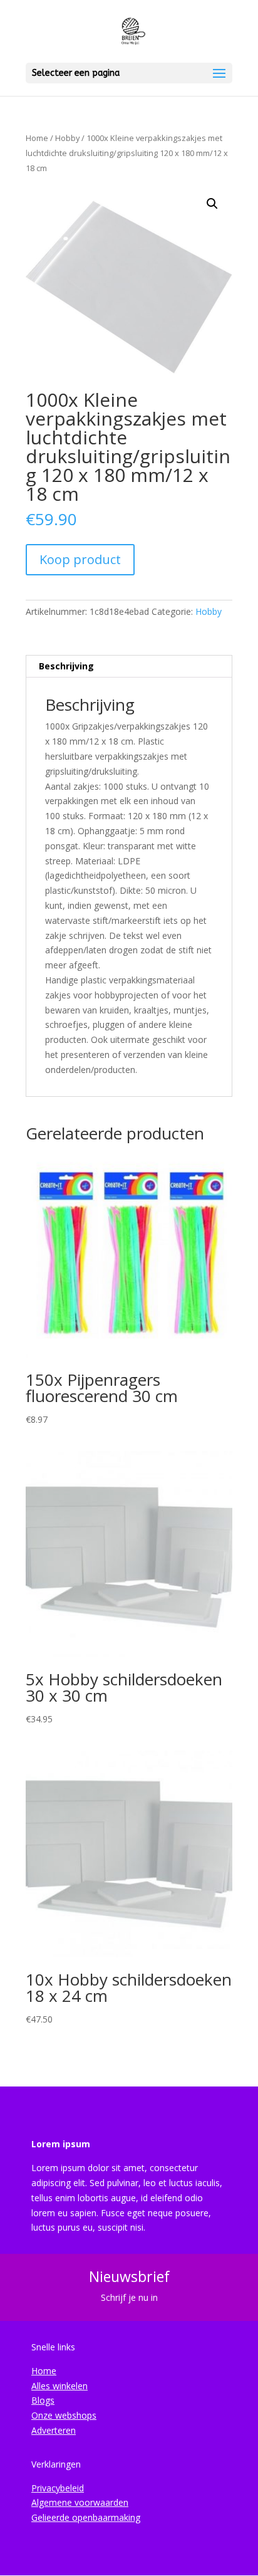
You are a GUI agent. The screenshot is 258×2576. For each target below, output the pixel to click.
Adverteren (54, 2430)
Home (37, 138)
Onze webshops (64, 2415)
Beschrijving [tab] (66, 666)
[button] (212, 204)
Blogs (43, 2400)
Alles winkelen (59, 2386)
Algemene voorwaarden (80, 2502)
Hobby (67, 138)
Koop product (80, 559)
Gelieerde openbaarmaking (86, 2517)
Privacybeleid (58, 2488)
